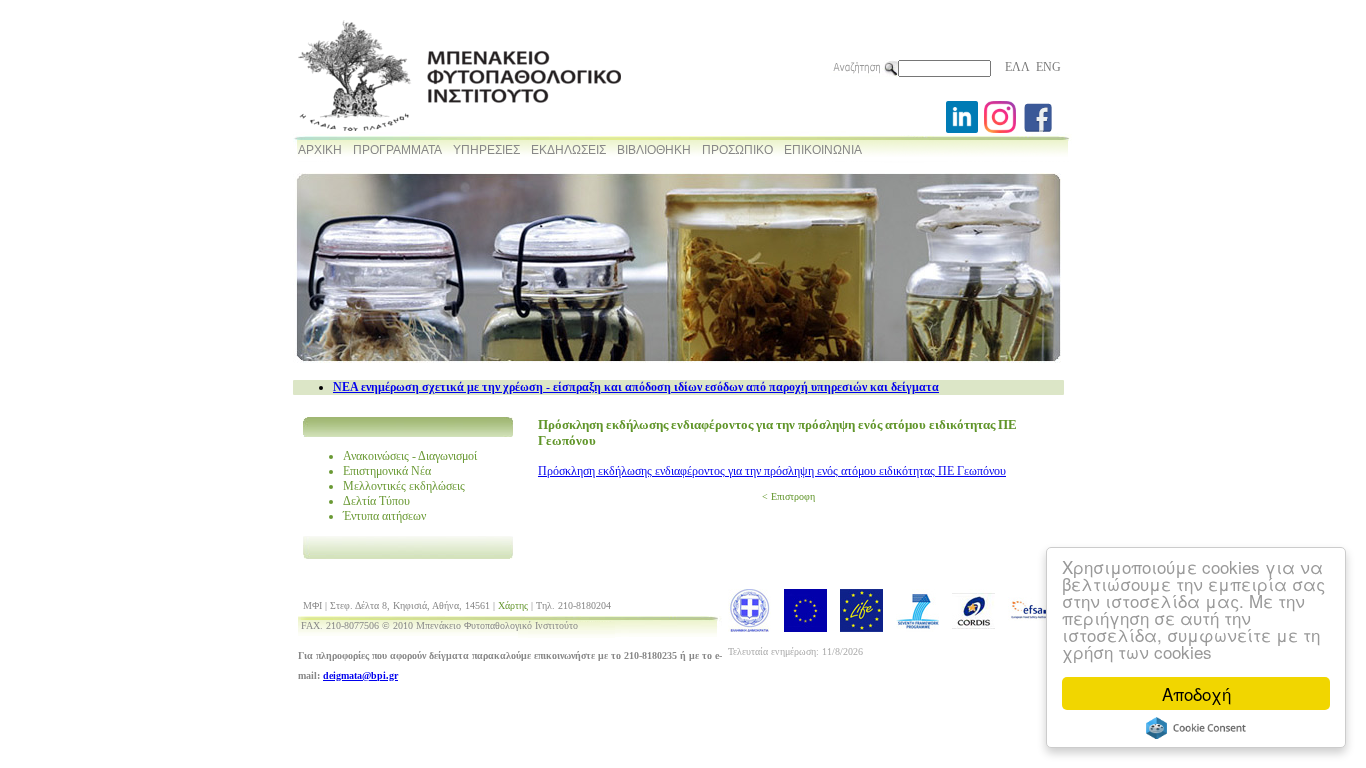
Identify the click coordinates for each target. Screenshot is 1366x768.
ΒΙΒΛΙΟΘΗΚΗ (654, 150)
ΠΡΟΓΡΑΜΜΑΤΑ (397, 150)
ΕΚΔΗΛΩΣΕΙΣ (568, 150)
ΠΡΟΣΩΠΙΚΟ (737, 150)
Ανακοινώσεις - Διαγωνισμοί (410, 456)
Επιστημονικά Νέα (387, 471)
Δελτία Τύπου (376, 501)
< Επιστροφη (788, 496)
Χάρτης (513, 605)
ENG (1048, 67)
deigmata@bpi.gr (360, 675)
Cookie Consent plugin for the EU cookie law (1196, 728)
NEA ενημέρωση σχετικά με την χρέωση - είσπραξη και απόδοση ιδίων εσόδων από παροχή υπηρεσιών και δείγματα (636, 387)
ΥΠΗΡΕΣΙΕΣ (486, 150)
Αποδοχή (1196, 693)
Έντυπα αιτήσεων (384, 516)
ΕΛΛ (1017, 67)
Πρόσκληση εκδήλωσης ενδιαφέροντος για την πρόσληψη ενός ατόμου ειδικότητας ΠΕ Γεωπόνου (772, 471)
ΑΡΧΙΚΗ (320, 150)
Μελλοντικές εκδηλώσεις (404, 486)
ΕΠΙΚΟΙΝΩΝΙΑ (823, 150)
